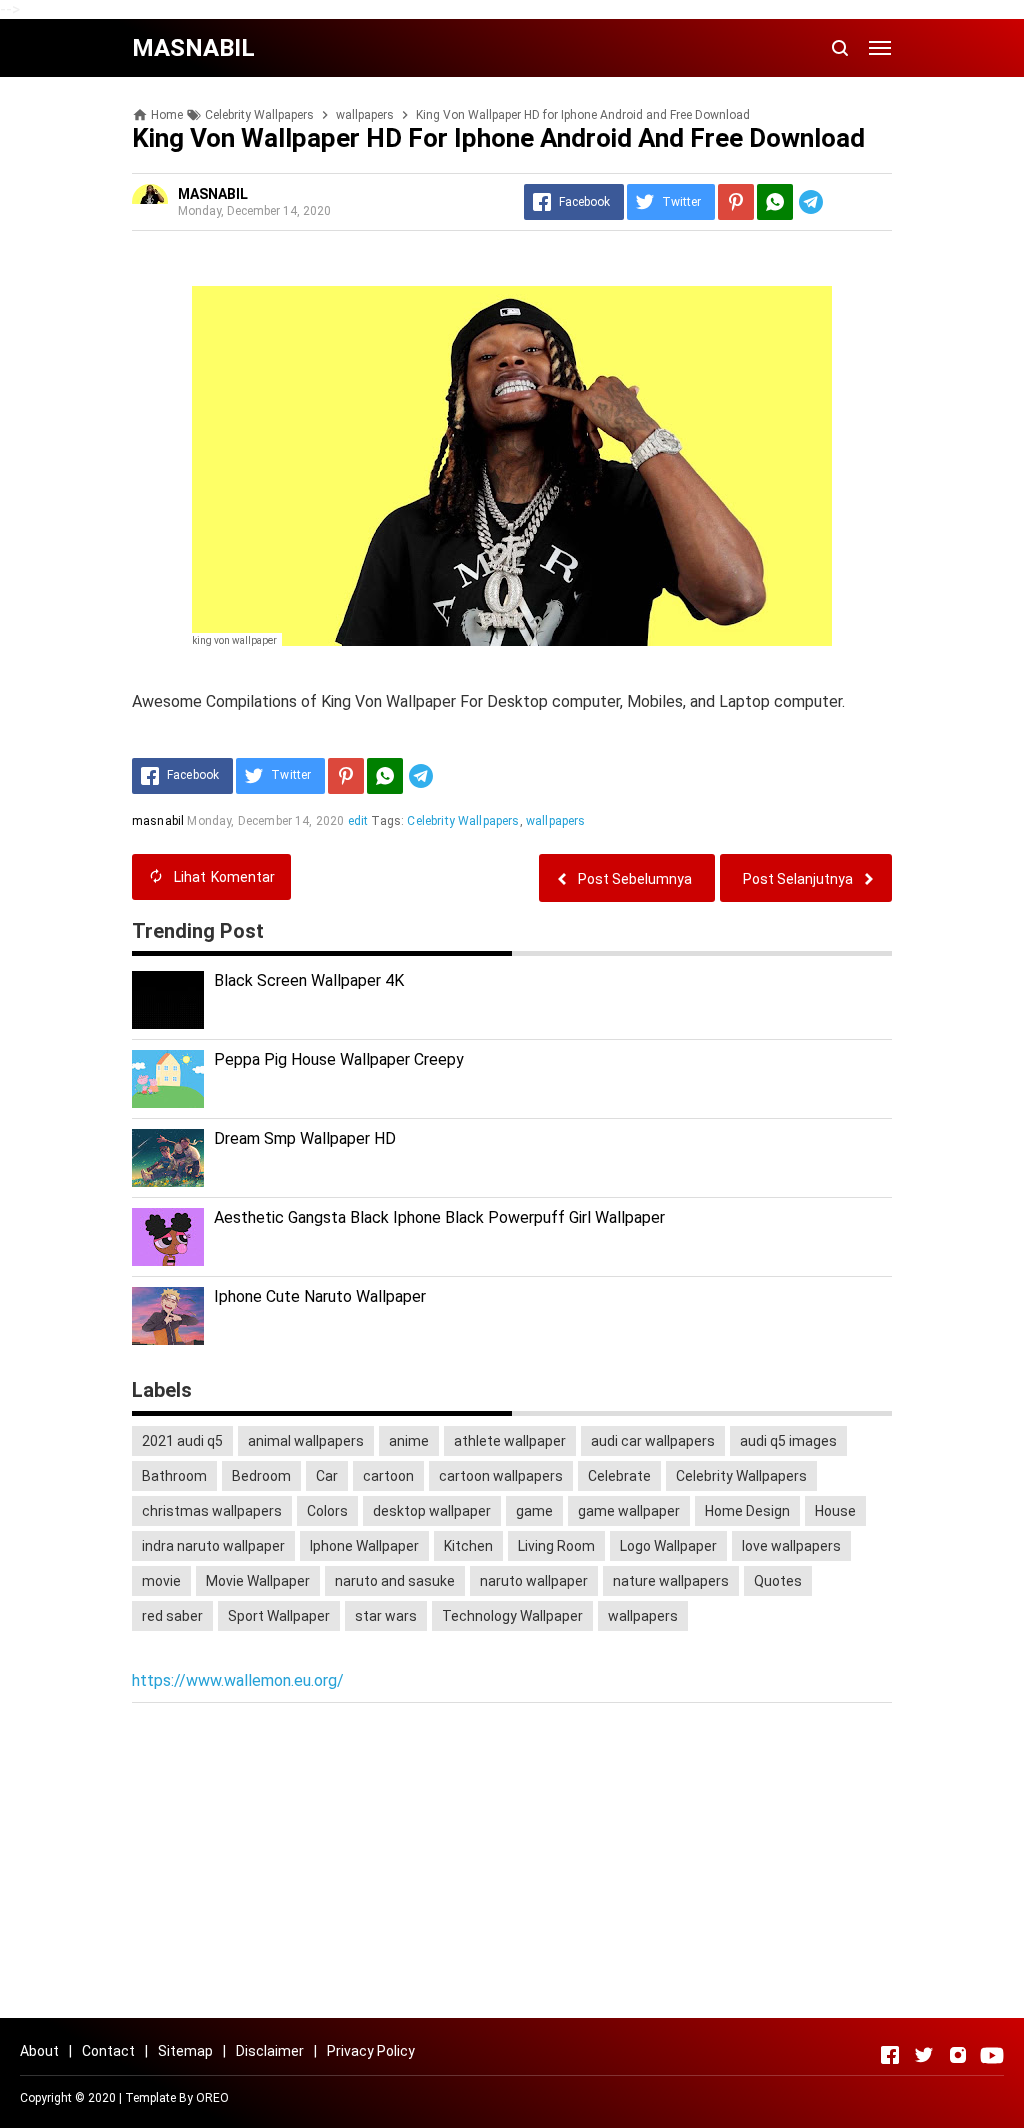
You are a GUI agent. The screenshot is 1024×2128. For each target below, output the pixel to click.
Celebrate (619, 1476)
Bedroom (261, 1476)
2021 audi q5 (182, 1441)
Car (327, 1476)
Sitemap (185, 2051)
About (39, 2051)
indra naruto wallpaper (213, 1546)
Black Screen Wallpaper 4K (309, 980)
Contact (108, 2051)
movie (161, 1581)
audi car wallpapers (653, 1441)
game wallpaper (629, 1511)
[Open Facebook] (890, 2055)
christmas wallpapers (212, 1511)
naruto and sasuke (395, 1581)
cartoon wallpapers (501, 1476)
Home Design (747, 1511)
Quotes (778, 1581)
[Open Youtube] (992, 2055)
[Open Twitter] (924, 2055)
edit (358, 821)
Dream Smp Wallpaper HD (305, 1138)
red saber (172, 1616)
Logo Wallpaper (668, 1546)
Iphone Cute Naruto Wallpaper (320, 1296)
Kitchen (468, 1546)
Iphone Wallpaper (364, 1546)
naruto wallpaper (534, 1581)
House (835, 1511)
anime (409, 1441)
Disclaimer (270, 2051)
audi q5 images (788, 1441)
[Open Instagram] (958, 2055)
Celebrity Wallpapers (463, 821)
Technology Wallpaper (512, 1616)
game (534, 1511)
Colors (327, 1511)
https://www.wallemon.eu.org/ (238, 1680)
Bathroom (174, 1476)
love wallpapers (791, 1546)
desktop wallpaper (432, 1511)
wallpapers (556, 821)
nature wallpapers (671, 1581)
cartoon (388, 1476)
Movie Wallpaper (258, 1581)
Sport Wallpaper (279, 1616)
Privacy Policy (371, 2051)
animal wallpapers (306, 1441)
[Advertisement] (512, 1863)
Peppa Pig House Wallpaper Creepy (339, 1059)
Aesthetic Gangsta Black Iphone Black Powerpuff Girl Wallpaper (439, 1217)
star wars (386, 1616)
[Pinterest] (736, 202)
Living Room (556, 1546)
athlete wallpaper (510, 1441)
